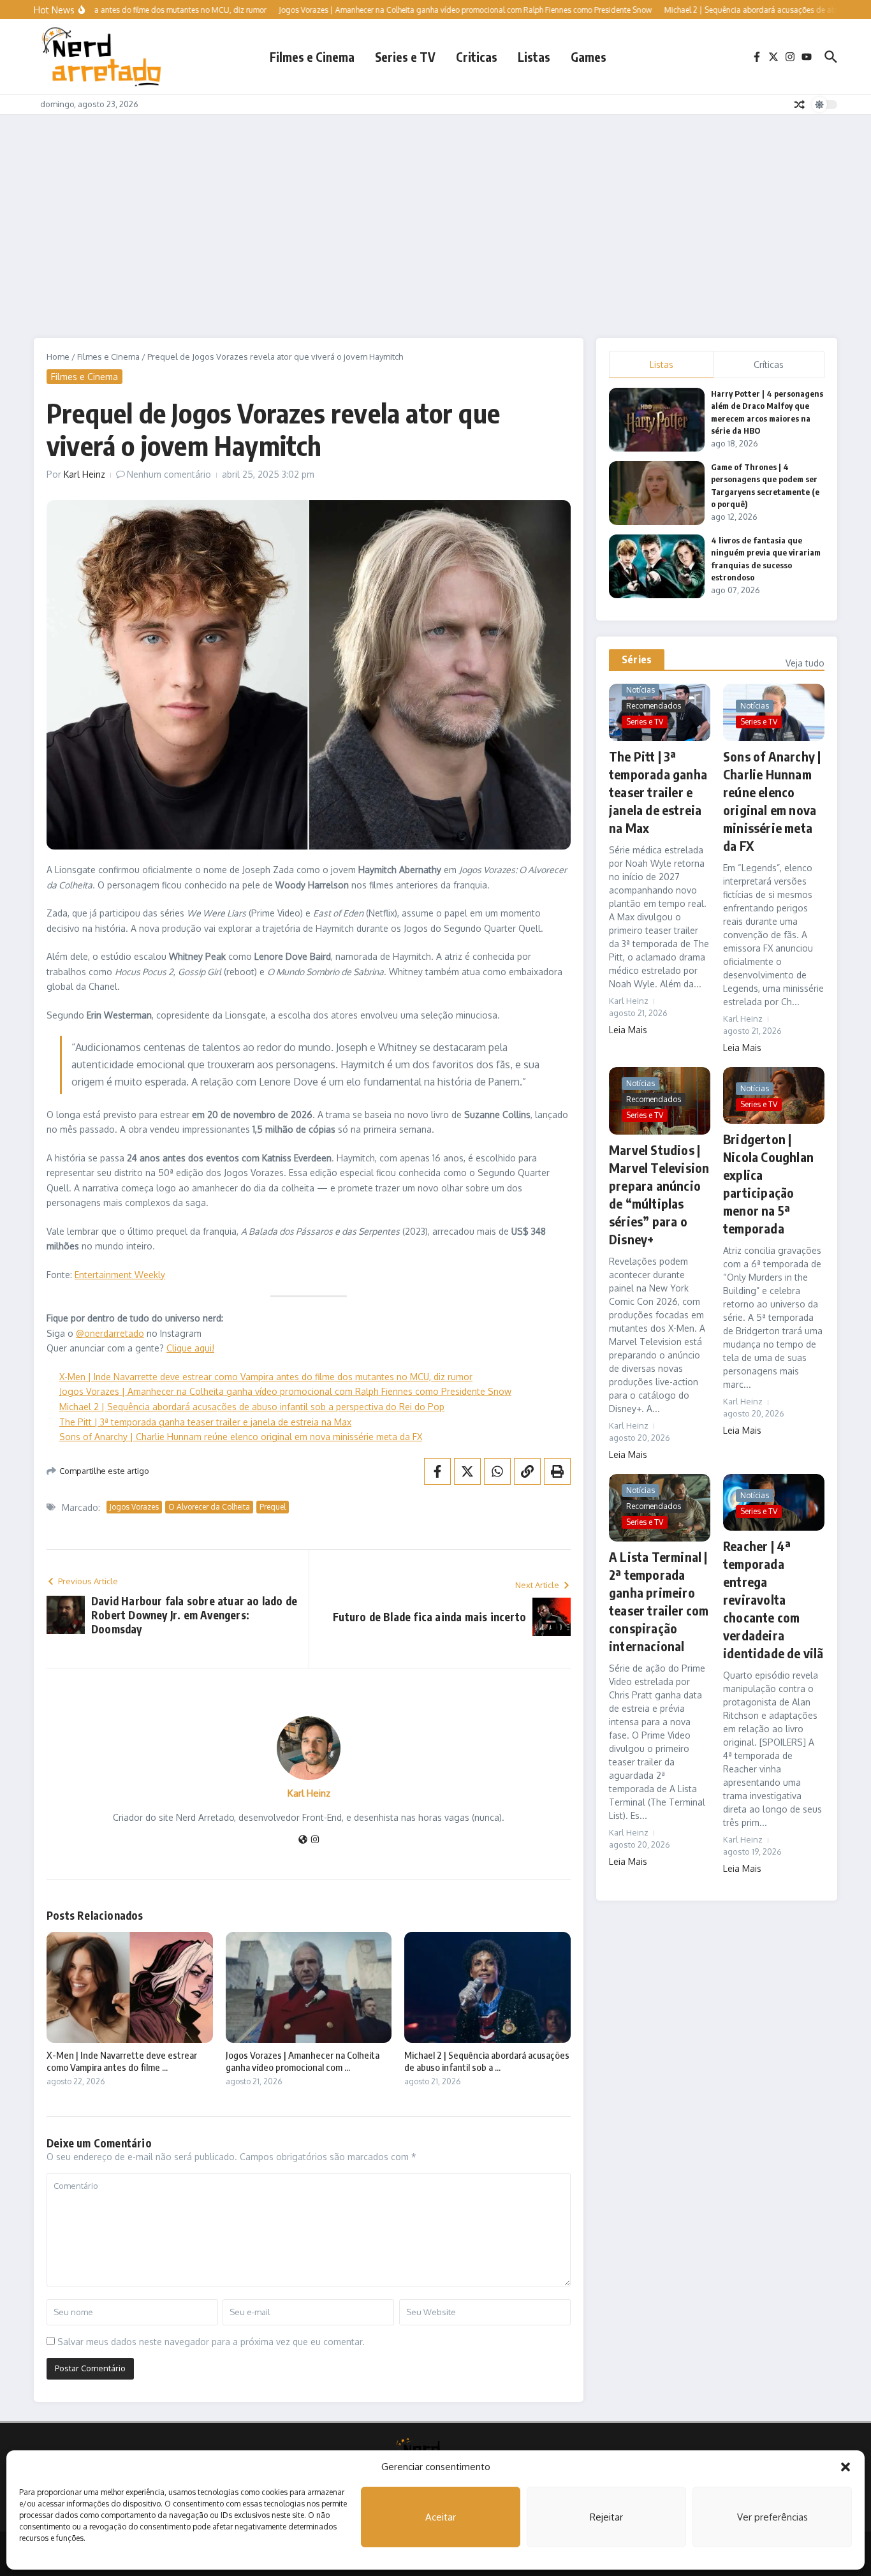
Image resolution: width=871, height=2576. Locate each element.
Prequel (273, 1507)
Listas (534, 57)
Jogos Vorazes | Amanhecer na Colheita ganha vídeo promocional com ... (303, 2061)
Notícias (640, 690)
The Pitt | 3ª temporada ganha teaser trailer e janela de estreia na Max (205, 1422)
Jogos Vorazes (134, 1507)
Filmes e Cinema (312, 57)
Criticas (477, 57)
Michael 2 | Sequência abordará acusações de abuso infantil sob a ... (487, 2061)
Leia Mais (628, 1030)
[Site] (303, 1840)
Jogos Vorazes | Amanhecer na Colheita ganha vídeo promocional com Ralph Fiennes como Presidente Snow (285, 1391)
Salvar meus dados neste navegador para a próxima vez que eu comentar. (211, 2342)
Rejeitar (606, 2517)
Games (589, 57)
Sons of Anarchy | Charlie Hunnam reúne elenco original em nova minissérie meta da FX (241, 1437)
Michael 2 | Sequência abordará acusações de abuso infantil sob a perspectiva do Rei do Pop (252, 1407)
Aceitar (441, 2517)
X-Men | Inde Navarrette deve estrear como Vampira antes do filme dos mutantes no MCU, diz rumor (266, 1377)
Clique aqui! (190, 1348)
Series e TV (405, 57)
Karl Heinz (84, 474)
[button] (845, 2467)
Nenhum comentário (169, 474)
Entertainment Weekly (120, 1275)
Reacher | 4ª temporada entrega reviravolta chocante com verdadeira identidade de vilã (773, 1599)
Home (58, 357)
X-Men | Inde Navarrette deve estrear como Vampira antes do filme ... (122, 2061)
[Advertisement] (435, 210)
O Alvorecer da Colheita (209, 1507)
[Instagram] (315, 1840)
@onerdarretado (110, 1333)
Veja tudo (805, 663)
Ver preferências (772, 2517)
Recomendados (654, 706)
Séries (637, 659)
